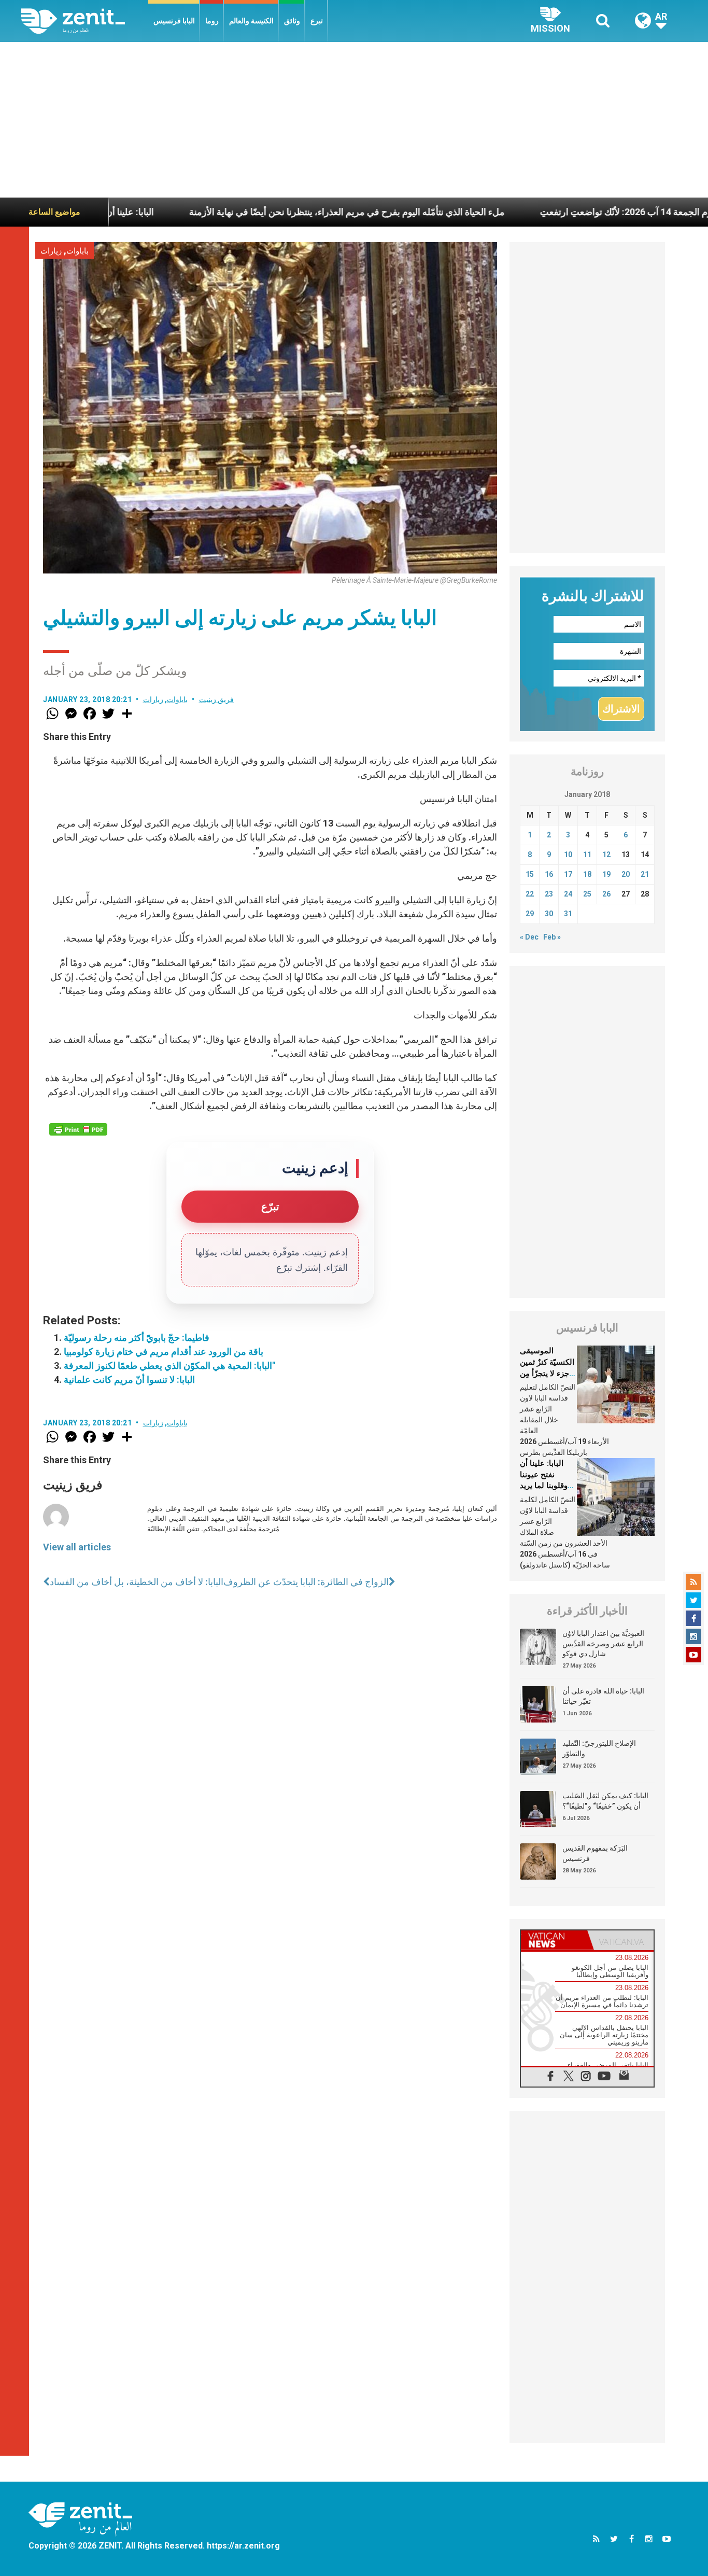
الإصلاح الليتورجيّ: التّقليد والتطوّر (599, 1748)
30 (549, 914)
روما (212, 21)
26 (606, 894)
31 (568, 914)
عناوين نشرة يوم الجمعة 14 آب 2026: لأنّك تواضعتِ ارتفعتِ (581, 212)
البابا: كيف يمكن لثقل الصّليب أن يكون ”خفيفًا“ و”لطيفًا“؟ (605, 1801)
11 (587, 855)
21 (645, 874)
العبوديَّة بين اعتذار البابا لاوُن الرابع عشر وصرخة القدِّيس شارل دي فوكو (603, 1643)
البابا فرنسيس (174, 21)
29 (530, 914)
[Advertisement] (354, 120)
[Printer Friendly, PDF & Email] (78, 1129)
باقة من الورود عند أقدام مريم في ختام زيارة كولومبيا (164, 1352)
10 (568, 855)
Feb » (552, 937)
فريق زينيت (217, 699)
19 (606, 874)
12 (606, 855)
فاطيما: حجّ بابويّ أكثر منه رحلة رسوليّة (137, 1338)
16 (549, 874)
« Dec (529, 937)
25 (587, 894)
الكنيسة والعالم (251, 21)
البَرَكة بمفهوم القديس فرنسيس (595, 1853)
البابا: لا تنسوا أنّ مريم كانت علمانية (129, 1380)
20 (626, 874)
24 (568, 894)
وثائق (292, 21)
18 (587, 874)
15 (530, 874)
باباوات (77, 251)
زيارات (51, 251)
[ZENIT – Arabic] (85, 21)
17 (568, 874)
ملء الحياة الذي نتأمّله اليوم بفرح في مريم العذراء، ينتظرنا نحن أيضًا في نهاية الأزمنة (275, 212)
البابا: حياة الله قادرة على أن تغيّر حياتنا (603, 1696)
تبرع (317, 21)
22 (530, 894)
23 (549, 894)
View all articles (77, 1547)
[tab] (554, 1940)
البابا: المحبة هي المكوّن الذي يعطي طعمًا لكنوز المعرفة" (169, 1366)
